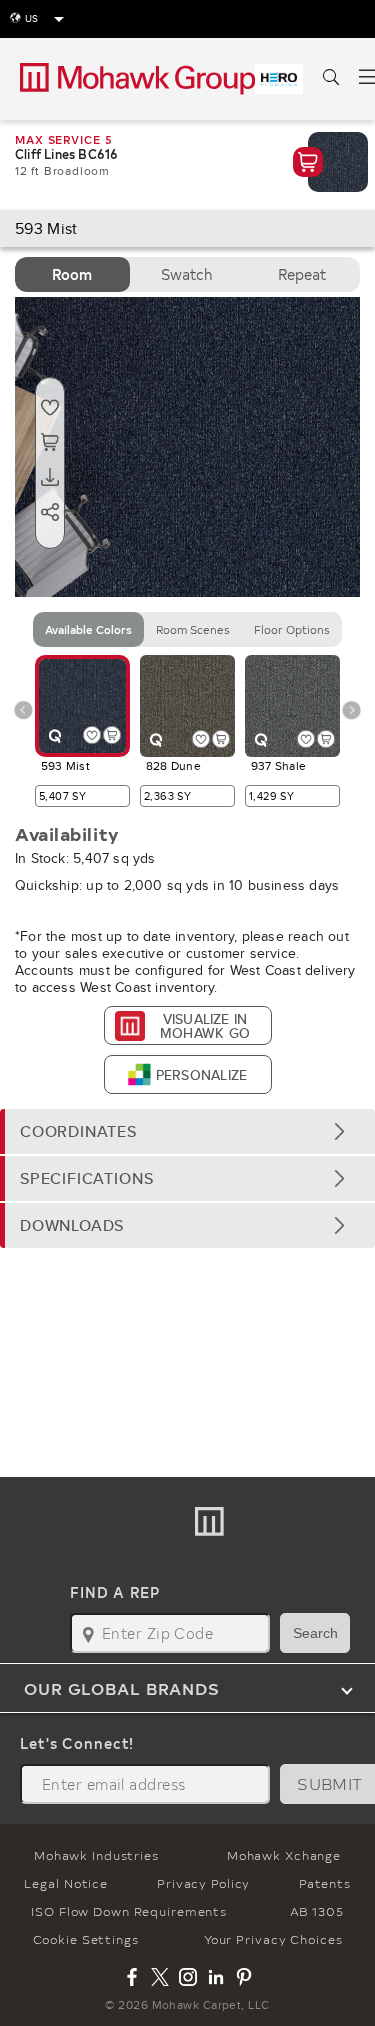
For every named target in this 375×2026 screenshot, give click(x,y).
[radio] (72, 274)
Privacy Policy (203, 1883)
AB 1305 (317, 1911)
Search (315, 1633)
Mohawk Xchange (284, 1855)
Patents (324, 1883)
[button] (187, 1131)
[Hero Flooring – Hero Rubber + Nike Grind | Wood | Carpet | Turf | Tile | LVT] (279, 79)
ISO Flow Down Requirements (129, 1911)
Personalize (201, 1075)
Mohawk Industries (96, 1855)
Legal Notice (66, 1883)
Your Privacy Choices (273, 1939)
